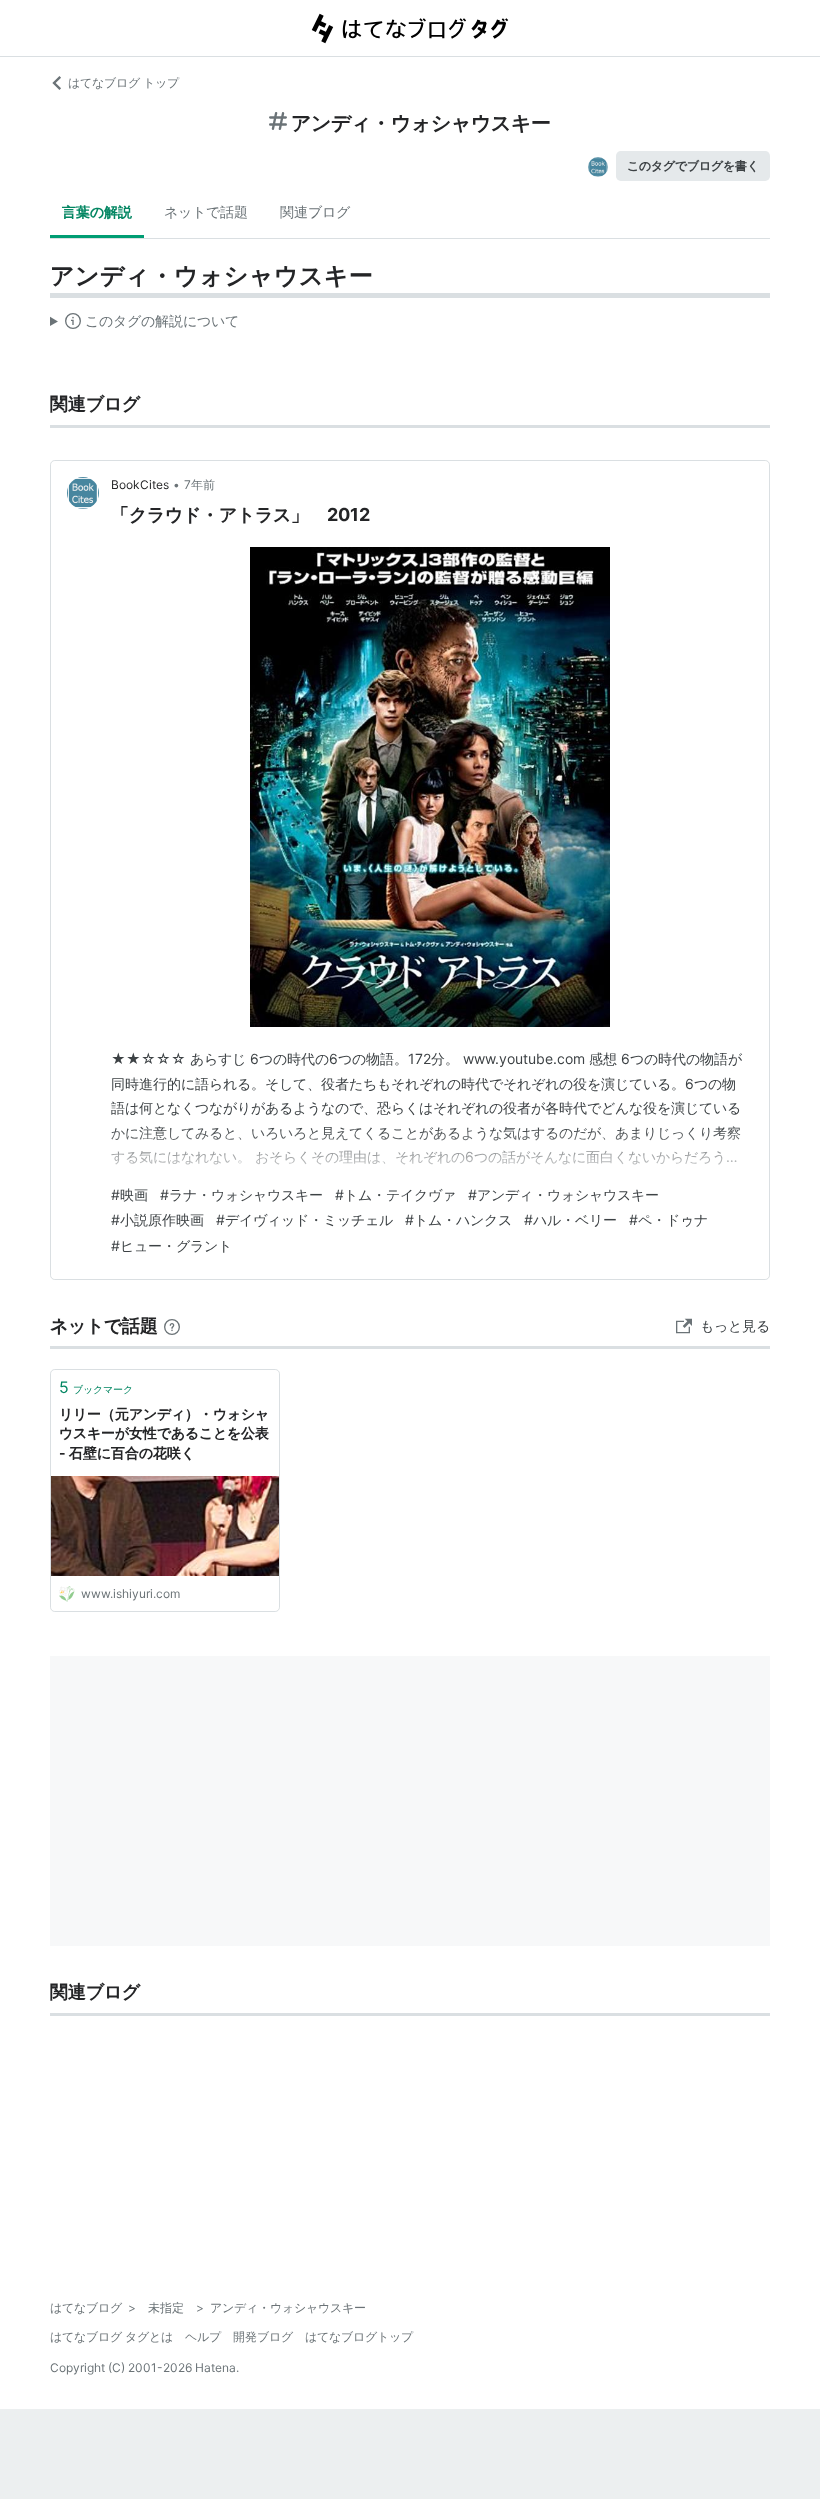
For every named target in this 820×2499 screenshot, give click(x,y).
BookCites (140, 484)
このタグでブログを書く (693, 165)
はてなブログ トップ (123, 82)
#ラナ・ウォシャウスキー (241, 1194)
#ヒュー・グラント (171, 1245)
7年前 (199, 484)
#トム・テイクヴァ (395, 1194)
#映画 (129, 1194)
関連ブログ (315, 211)
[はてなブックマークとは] (172, 1325)
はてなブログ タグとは (111, 2336)
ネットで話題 (206, 211)
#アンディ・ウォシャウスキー (563, 1194)
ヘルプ (203, 2336)
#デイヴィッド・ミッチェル (304, 1219)
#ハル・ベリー (570, 1219)
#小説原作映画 (157, 1219)
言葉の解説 (97, 211)
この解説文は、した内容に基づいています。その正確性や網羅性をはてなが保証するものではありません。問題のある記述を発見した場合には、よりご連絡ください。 (144, 325)
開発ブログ (263, 2336)
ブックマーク (96, 1387)
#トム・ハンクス (458, 1219)
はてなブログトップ (359, 2336)
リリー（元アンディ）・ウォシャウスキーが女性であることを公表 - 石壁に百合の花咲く (164, 1433)
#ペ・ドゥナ (668, 1219)
